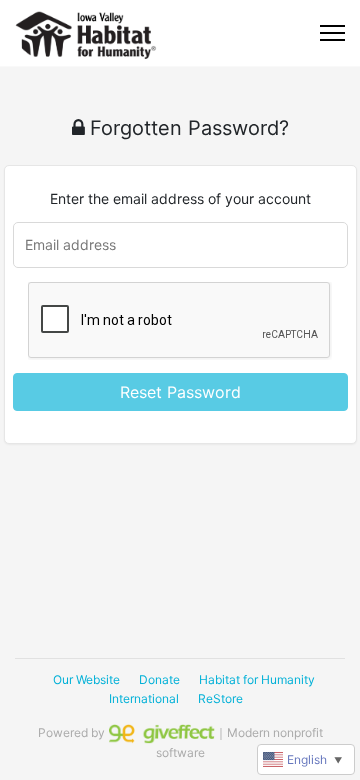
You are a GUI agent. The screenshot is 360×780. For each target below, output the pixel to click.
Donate (159, 679)
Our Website (86, 679)
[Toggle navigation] (332, 33)
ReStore (220, 698)
